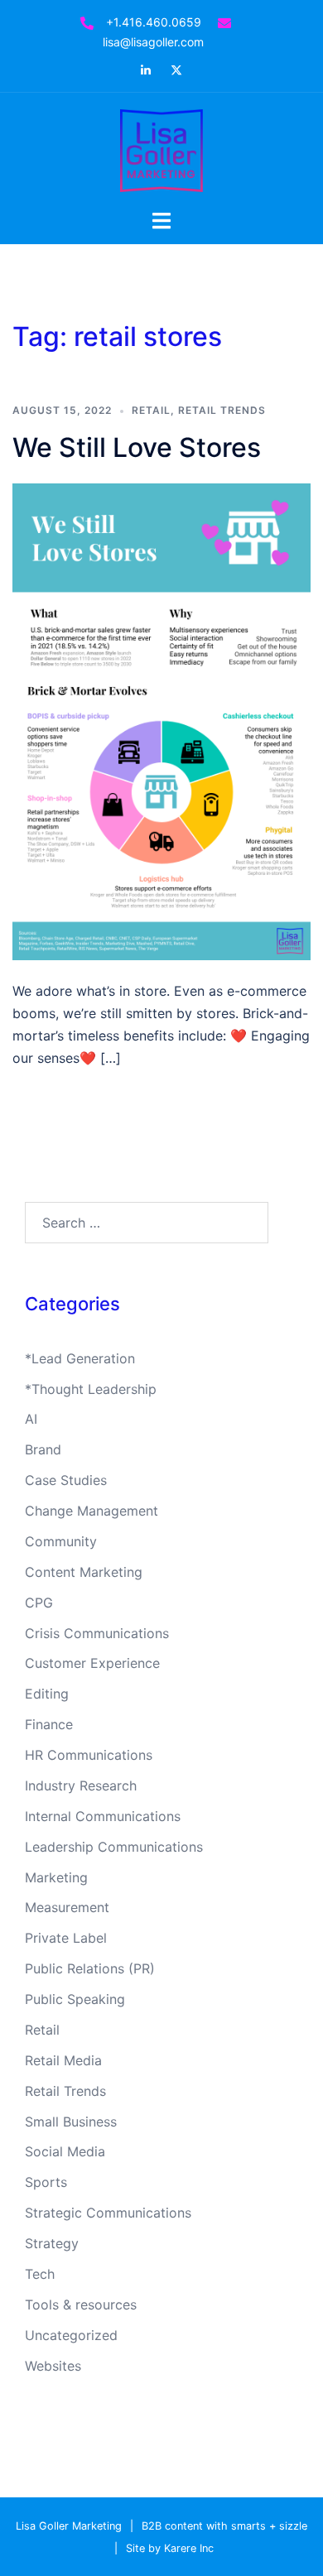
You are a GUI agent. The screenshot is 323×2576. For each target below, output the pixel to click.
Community (61, 1541)
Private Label (66, 1938)
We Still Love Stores (137, 447)
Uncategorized (71, 2335)
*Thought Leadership (91, 1389)
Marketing (56, 1877)
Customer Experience (92, 1663)
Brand (43, 1449)
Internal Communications (103, 1816)
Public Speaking (75, 1999)
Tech (40, 2274)
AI (31, 1419)
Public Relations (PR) (90, 1968)
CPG (39, 1603)
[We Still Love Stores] (161, 720)
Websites (53, 2366)
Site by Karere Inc (170, 2548)
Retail (151, 410)
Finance (49, 1724)
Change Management (92, 1511)
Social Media (65, 2151)
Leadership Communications (114, 1847)
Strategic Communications (108, 2213)
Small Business (71, 2122)
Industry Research (81, 1785)
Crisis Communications (97, 1633)
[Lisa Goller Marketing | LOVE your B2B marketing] (161, 149)
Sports (46, 2182)
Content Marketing (84, 1572)
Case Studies (66, 1480)
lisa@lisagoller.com (153, 42)
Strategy (52, 2243)
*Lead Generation (80, 1358)
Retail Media (63, 2060)
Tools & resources (81, 2304)
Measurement (67, 1907)
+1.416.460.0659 (154, 22)
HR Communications (89, 1755)
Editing (47, 1694)
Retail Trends (222, 410)
